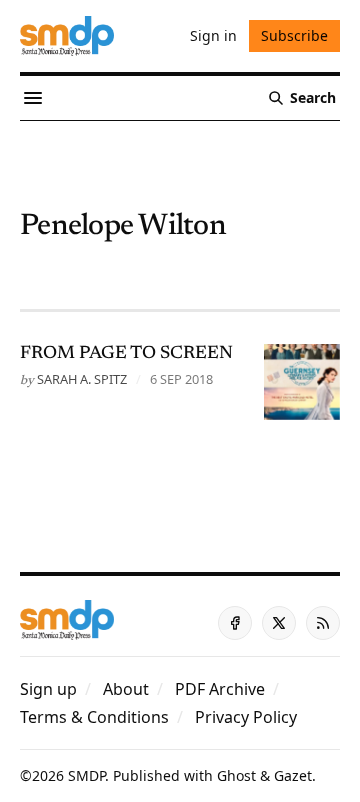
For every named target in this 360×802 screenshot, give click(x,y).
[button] (48, 689)
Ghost (236, 775)
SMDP (86, 775)
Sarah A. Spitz (82, 379)
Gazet (293, 775)
